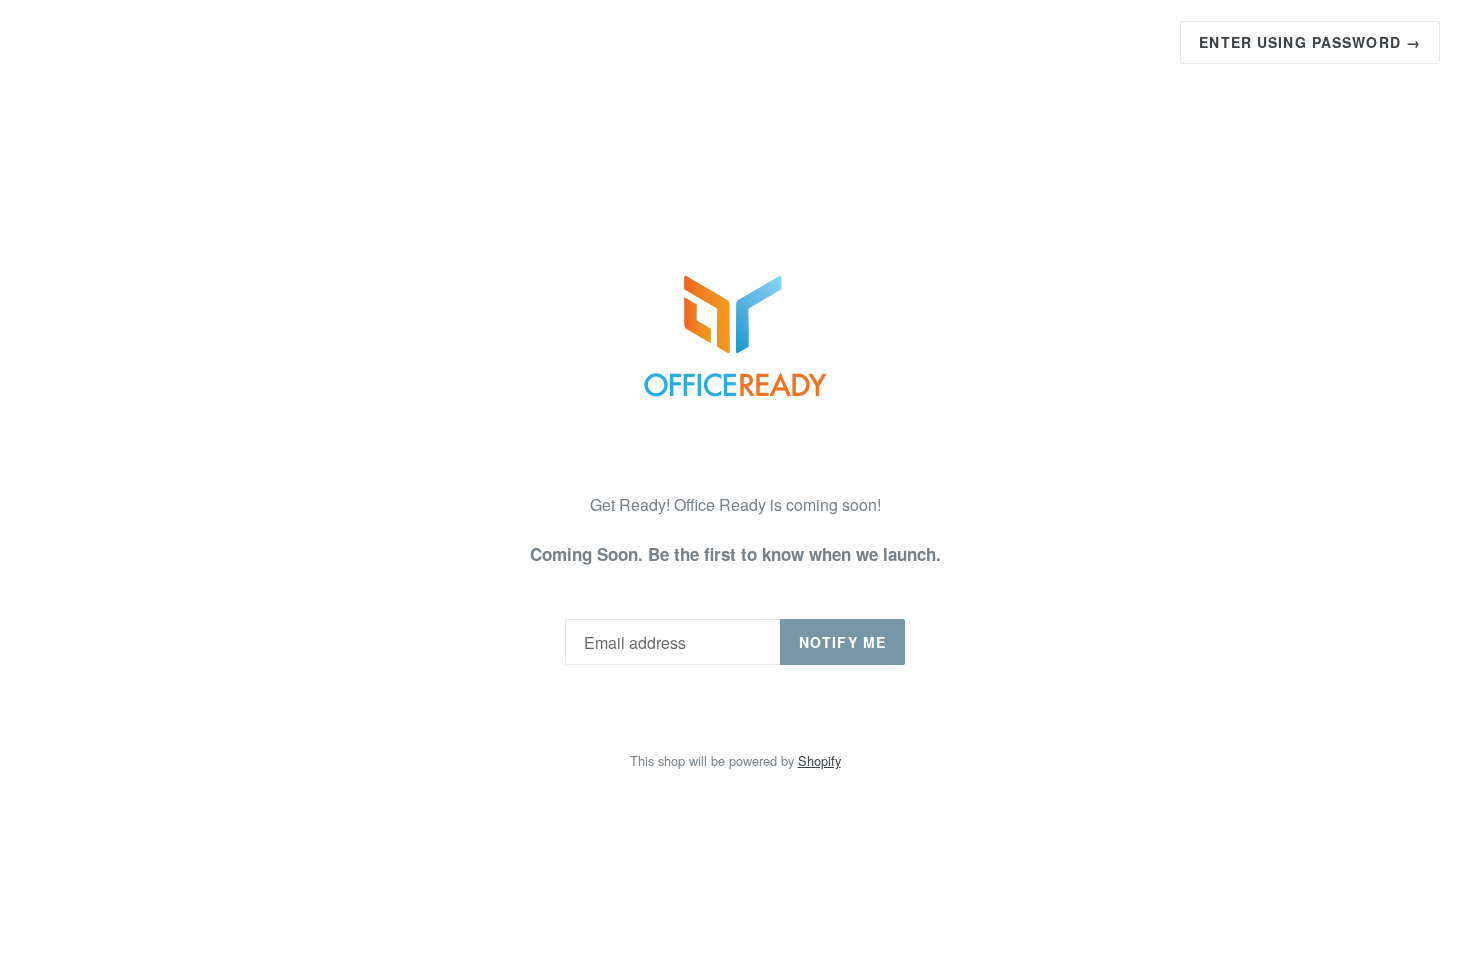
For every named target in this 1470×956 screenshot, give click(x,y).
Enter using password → (1310, 42)
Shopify (819, 760)
